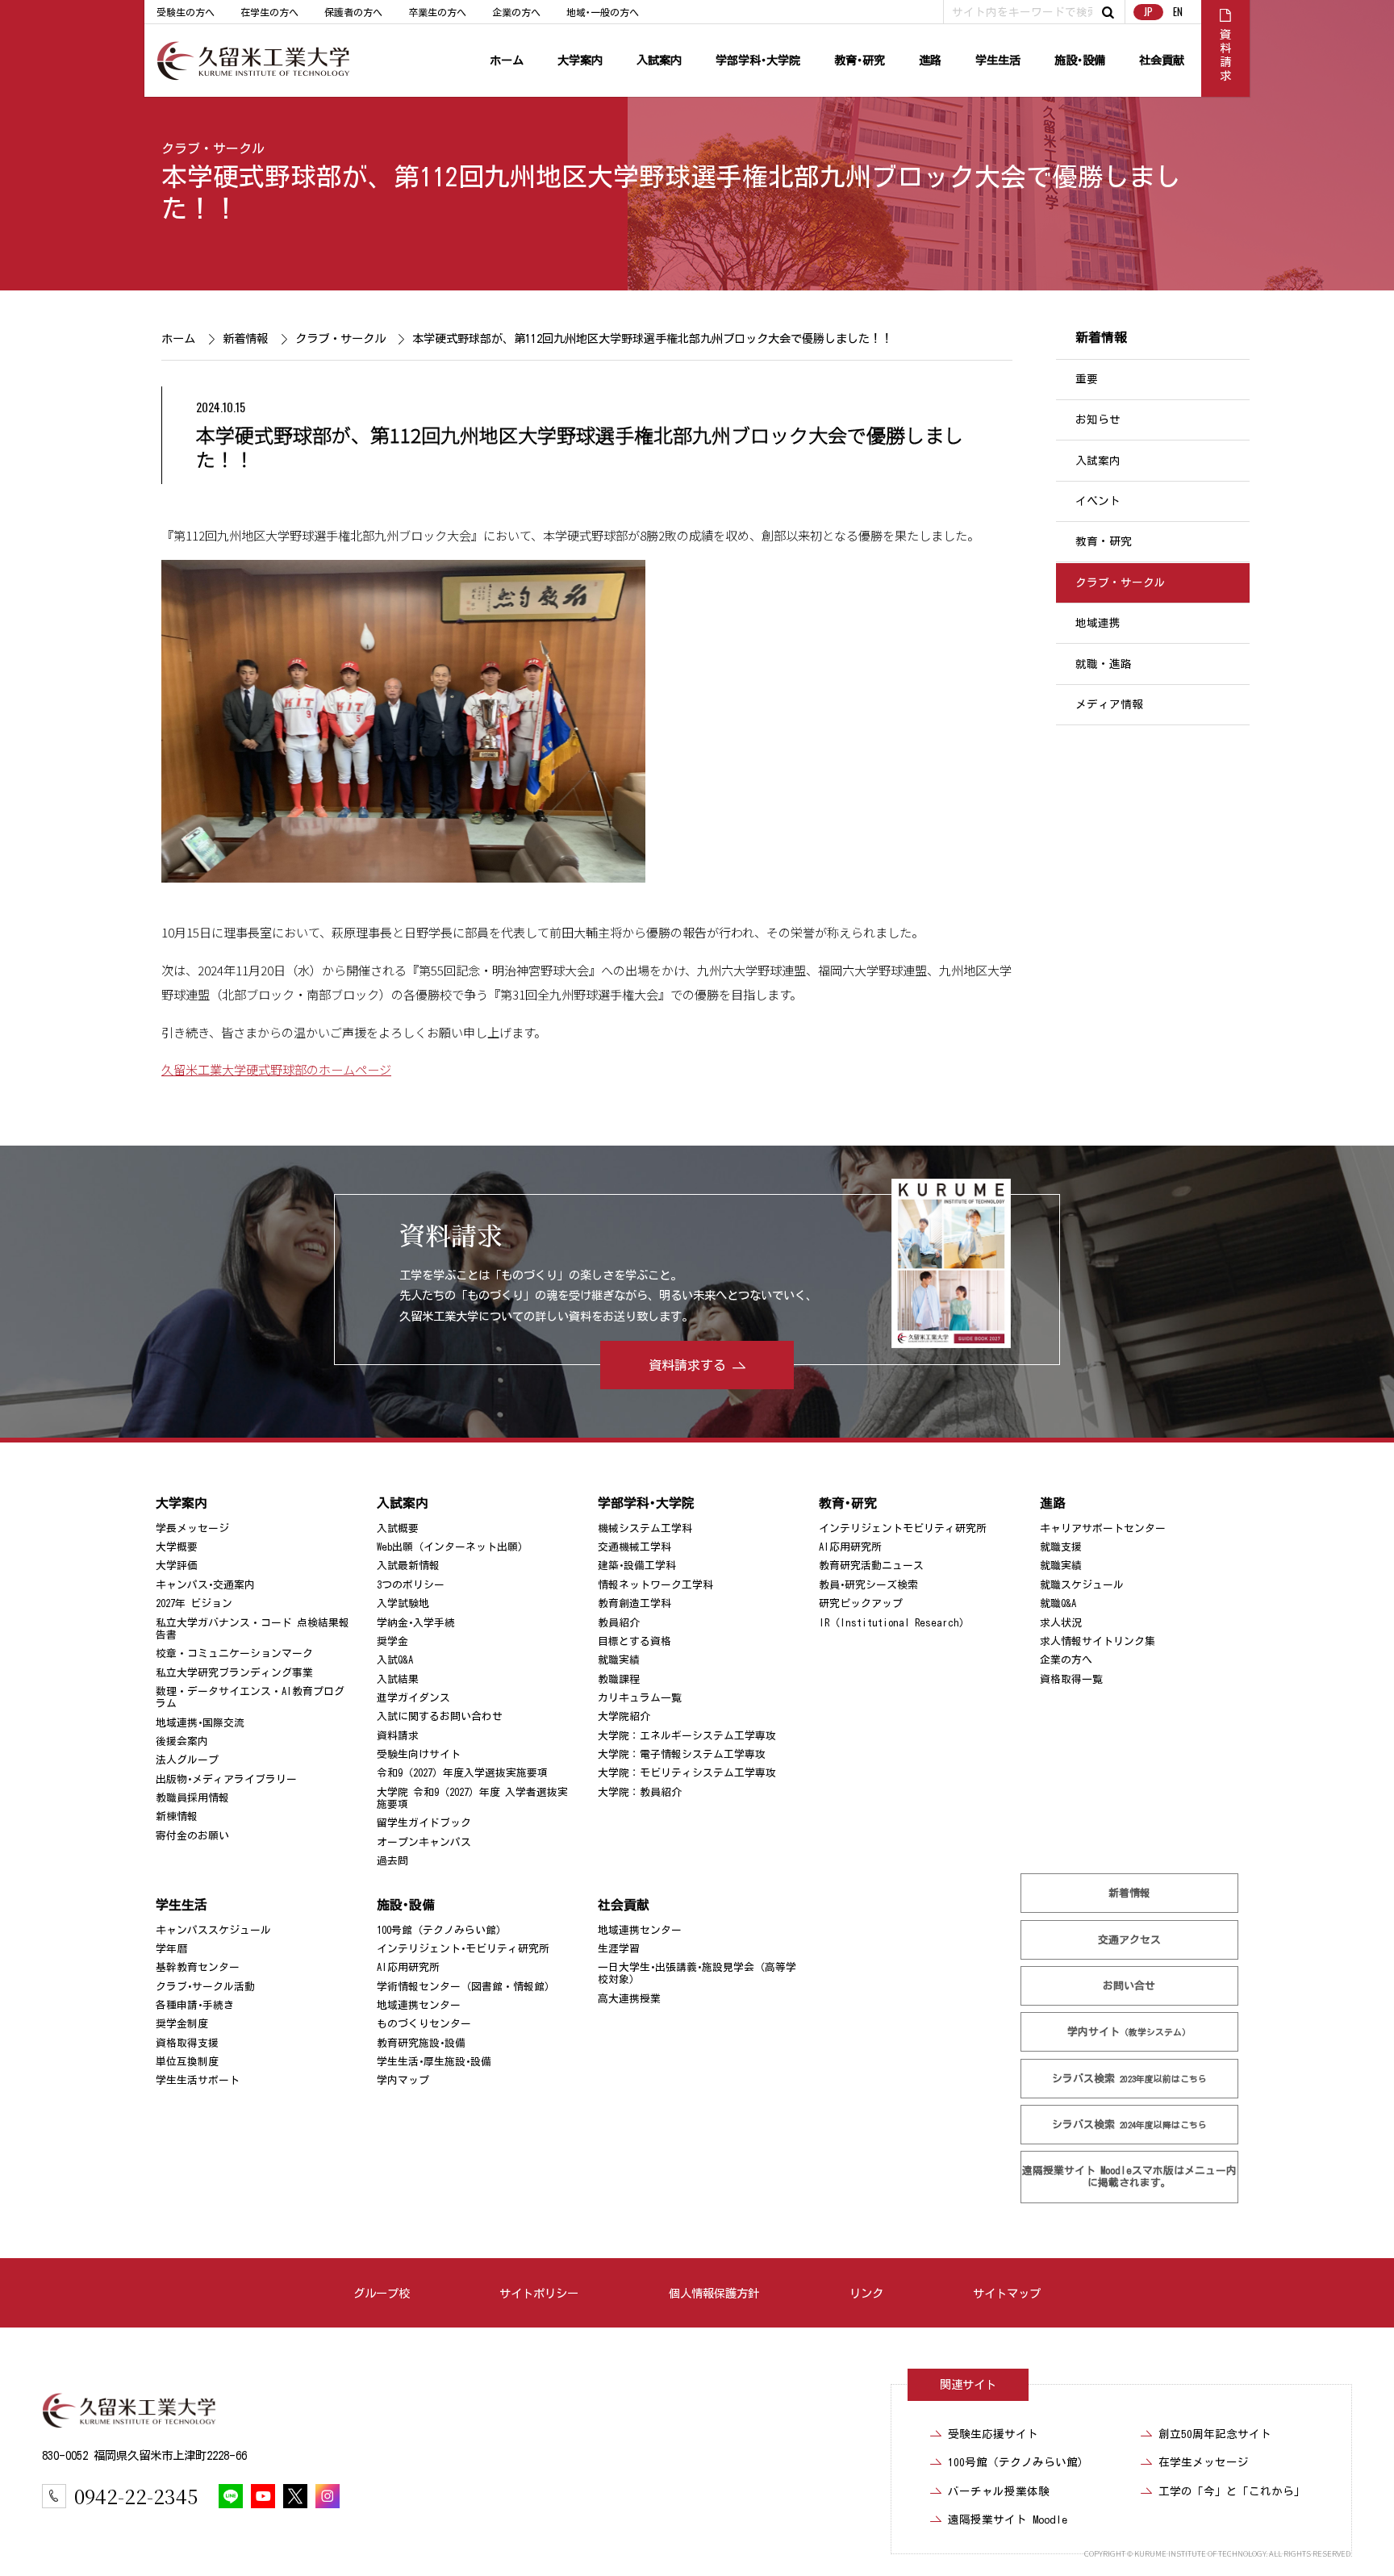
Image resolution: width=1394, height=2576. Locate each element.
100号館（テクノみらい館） (442, 1930)
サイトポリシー (539, 2293)
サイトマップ (1007, 2293)
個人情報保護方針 (714, 2293)
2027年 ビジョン (194, 1603)
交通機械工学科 (634, 1547)
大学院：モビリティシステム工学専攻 (687, 1773)
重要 (1087, 379)
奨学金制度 (182, 2024)
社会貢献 (1162, 60)
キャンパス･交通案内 (205, 1585)
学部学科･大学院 (758, 60)
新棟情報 (177, 1816)
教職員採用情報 (192, 1798)
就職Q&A (1058, 1603)
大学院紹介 (624, 1716)
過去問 (392, 1861)
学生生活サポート (198, 2080)
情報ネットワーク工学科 (655, 1585)
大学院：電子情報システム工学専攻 (682, 1754)
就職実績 (619, 1660)
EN (1178, 12)
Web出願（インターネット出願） (453, 1547)
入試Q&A (395, 1660)
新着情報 (244, 338)
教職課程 (619, 1679)
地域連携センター (419, 2005)
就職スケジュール (1082, 1585)
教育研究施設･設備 (421, 2043)
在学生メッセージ (1204, 2462)
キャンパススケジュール (213, 1930)
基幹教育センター (198, 1967)
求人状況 (1061, 1622)
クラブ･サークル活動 (205, 1987)
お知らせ (1098, 420)
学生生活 (998, 60)
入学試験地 (403, 1603)
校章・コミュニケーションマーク (234, 1653)
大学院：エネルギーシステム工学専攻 (687, 1736)
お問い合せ (1130, 1986)
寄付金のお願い (192, 1836)
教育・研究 (1104, 542)
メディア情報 (1109, 704)
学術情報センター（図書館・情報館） (466, 1987)
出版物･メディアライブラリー (226, 1779)
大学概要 (177, 1547)
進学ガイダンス (413, 1698)
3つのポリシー (411, 1585)
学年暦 (171, 1949)
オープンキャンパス (424, 1842)
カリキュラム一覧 (640, 1698)
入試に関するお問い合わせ (440, 1716)
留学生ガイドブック (424, 1823)
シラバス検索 (1129, 2079)
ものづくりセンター (424, 2024)
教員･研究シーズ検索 (868, 1585)
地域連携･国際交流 (200, 1723)
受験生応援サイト (993, 2434)
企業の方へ (516, 12)
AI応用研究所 (850, 1547)
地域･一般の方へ (603, 12)
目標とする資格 (634, 1641)
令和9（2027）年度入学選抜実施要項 (462, 1773)
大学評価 (177, 1566)
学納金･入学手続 (416, 1622)
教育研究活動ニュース (871, 1566)
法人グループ (187, 1760)
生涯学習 (619, 1949)
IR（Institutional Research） (894, 1622)
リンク (866, 2293)
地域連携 (1098, 623)
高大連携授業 (629, 1999)
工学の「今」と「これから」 (1232, 2491)
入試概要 (398, 1528)
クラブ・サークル (213, 148)
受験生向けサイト (419, 1754)
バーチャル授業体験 (999, 2491)
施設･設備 (1080, 60)
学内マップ (403, 2080)
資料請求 (398, 1736)
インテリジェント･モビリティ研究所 (463, 1949)
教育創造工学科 (634, 1603)
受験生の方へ (186, 12)
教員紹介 (619, 1622)
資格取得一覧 (1071, 1679)
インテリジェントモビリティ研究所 (903, 1528)
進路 (930, 60)
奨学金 (392, 1641)
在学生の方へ (269, 12)
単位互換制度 (187, 2062)
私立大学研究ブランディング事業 (234, 1673)
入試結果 (398, 1679)
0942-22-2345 (136, 2496)
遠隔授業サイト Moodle (1129, 2177)
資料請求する (687, 1365)
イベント (1098, 501)
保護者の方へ (353, 12)
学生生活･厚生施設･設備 (434, 2062)
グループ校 (382, 2293)
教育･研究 (860, 60)
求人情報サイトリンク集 (1098, 1641)
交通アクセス (1129, 1940)
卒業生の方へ (437, 12)
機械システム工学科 (645, 1528)
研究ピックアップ (861, 1603)
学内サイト (1130, 2032)
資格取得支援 (187, 2043)
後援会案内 (182, 1741)
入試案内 (659, 60)
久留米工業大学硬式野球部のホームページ (276, 1069)
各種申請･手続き (195, 2005)
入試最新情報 (408, 1566)
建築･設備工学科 (637, 1566)
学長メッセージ (192, 1528)
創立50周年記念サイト (1215, 2434)
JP (1148, 12)
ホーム (507, 60)
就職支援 (1061, 1547)
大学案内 (580, 60)
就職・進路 (1104, 664)
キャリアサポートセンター (1103, 1528)
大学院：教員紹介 (640, 1792)
